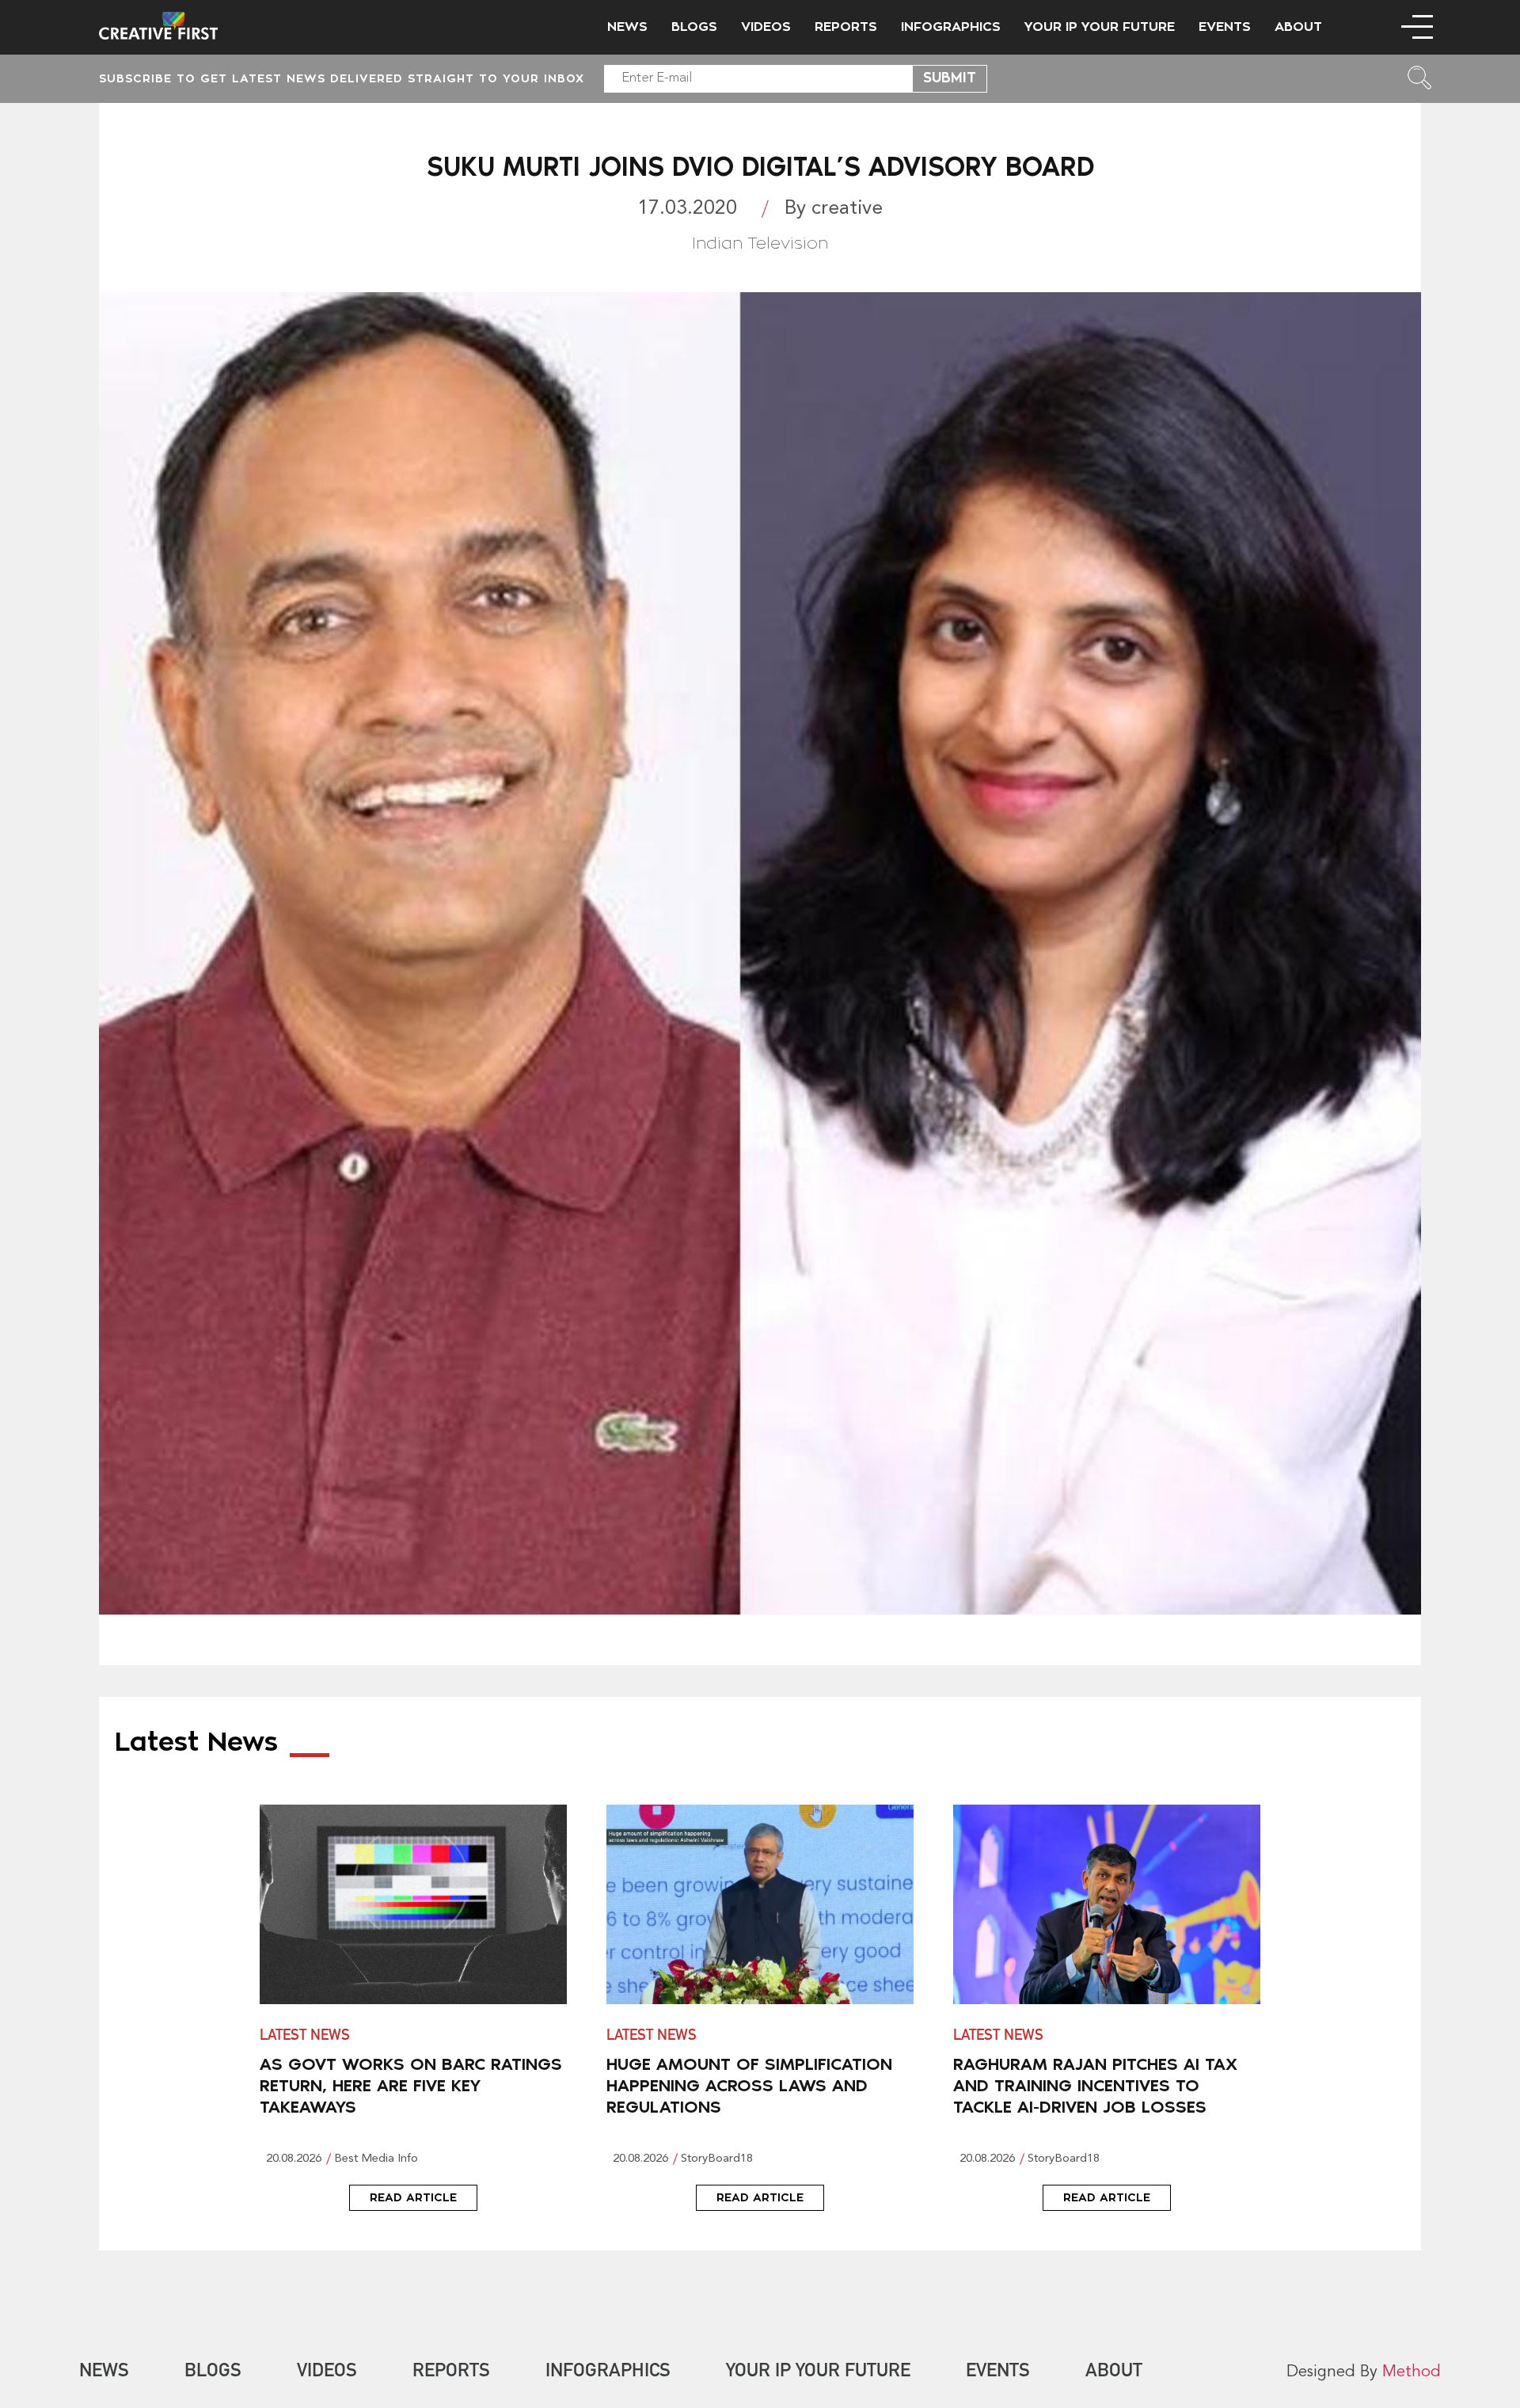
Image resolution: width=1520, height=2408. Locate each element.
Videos (766, 27)
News (627, 27)
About (1298, 27)
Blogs (694, 27)
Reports (846, 27)
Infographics (951, 27)
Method (1412, 2372)
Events (1225, 27)
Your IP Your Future (1100, 27)
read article (413, 2197)
